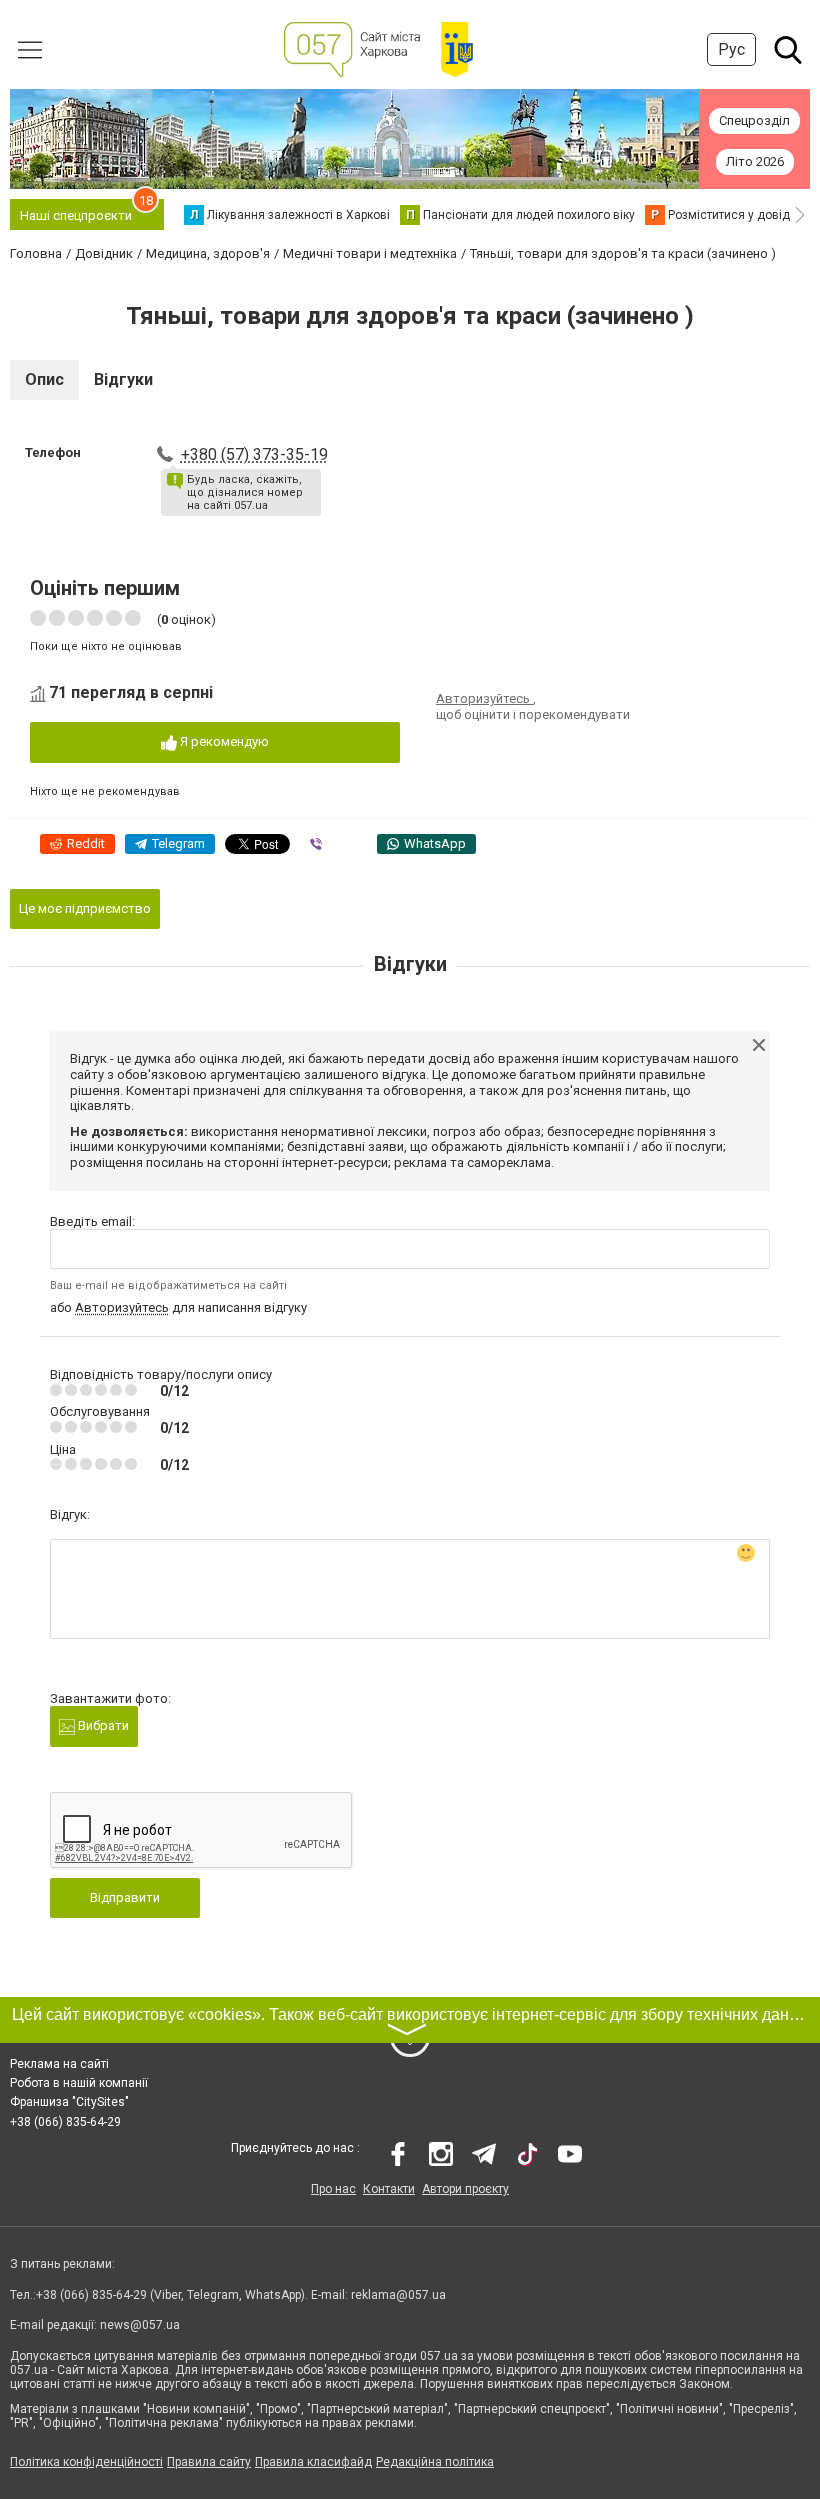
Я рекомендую (223, 741)
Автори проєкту (465, 2189)
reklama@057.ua (398, 2295)
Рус (731, 49)
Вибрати (102, 1725)
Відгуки (123, 379)
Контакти (389, 2189)
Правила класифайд (313, 2462)
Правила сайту (209, 2462)
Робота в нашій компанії (79, 2083)
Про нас (333, 2189)
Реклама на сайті (59, 2064)
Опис (44, 379)
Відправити (125, 1897)
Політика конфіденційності (86, 2462)
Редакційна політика (435, 2462)
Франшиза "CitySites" (69, 2102)
